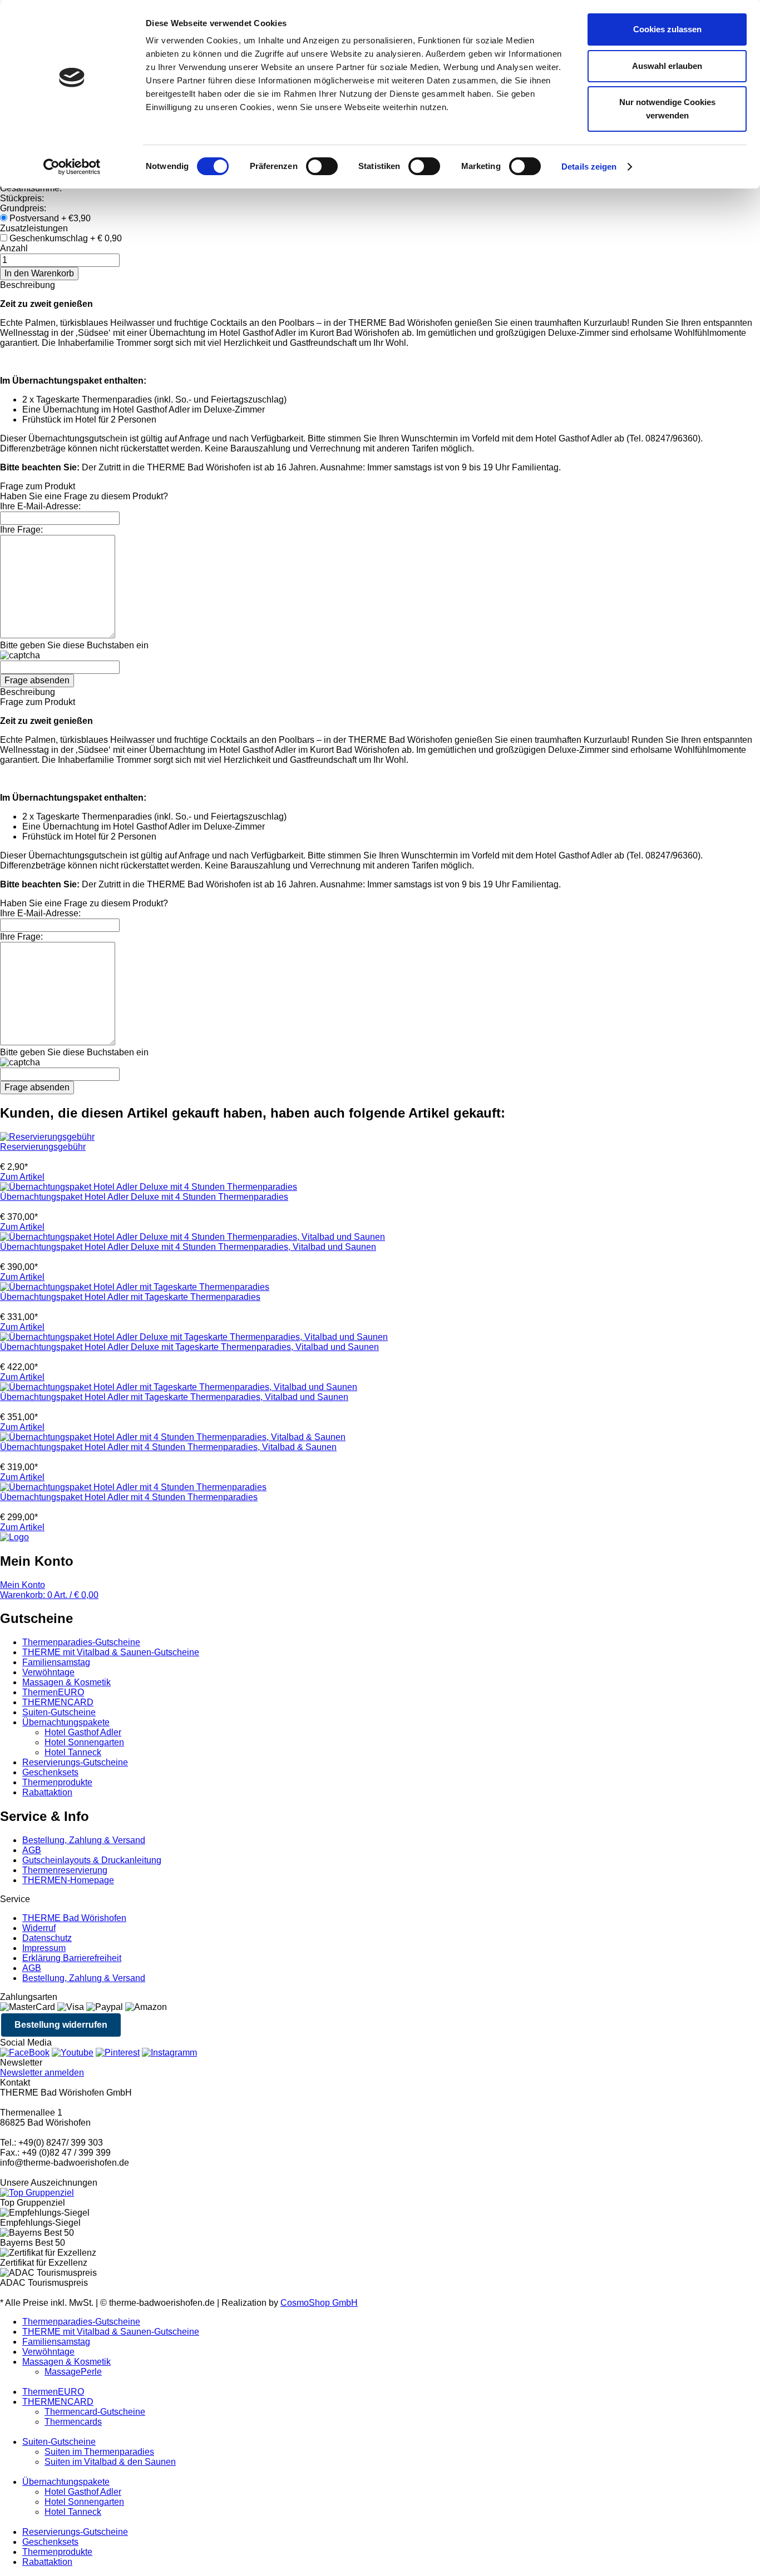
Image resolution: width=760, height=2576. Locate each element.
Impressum (44, 1948)
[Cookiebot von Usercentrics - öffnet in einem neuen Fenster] (72, 167)
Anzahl (14, 248)
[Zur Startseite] (14, 1537)
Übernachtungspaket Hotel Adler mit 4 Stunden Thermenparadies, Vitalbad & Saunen (168, 1447)
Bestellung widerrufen (61, 2025)
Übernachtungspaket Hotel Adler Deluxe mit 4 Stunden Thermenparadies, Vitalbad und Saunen (188, 1247)
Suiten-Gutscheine (59, 1712)
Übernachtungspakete (66, 1722)
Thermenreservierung (65, 1870)
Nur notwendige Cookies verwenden (667, 109)
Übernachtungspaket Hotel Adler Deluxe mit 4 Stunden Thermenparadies (144, 1197)
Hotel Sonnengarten (84, 1742)
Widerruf (39, 1928)
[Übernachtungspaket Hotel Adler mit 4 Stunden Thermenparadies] (133, 1487)
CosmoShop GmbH (319, 2303)
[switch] (322, 166)
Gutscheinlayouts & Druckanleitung (92, 1860)
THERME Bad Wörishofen (74, 1918)
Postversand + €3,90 (50, 218)
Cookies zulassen (667, 29)
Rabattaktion (47, 1792)
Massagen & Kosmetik (66, 1682)
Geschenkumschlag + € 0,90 (66, 238)
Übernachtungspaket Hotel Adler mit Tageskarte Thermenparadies (130, 1297)
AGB (32, 1850)
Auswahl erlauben (667, 66)
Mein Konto (23, 1585)
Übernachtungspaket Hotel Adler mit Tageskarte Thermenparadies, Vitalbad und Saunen (174, 1397)
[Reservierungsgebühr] (47, 1137)
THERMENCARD (58, 1702)
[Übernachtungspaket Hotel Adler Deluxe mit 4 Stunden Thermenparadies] (149, 1187)
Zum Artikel (22, 1177)
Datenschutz (47, 1938)
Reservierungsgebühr (43, 1147)
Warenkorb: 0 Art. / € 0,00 (49, 1595)
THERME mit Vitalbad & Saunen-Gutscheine (111, 1652)
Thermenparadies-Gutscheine (81, 1642)
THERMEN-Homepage (68, 1880)
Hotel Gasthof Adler (83, 1732)
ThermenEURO (53, 1692)
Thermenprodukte (57, 1782)
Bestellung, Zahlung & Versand (84, 1840)
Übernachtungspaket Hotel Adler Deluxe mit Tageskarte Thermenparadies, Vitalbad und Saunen (189, 1347)
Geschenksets (50, 1772)
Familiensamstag (56, 1662)
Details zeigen (589, 167)
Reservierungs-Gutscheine (75, 1762)
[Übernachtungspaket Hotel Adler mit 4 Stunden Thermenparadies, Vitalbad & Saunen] (173, 1437)
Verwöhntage (48, 1672)
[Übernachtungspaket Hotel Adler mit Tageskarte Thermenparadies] (135, 1287)
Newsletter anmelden (42, 2073)
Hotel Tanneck (73, 1752)
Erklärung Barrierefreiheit (72, 1958)
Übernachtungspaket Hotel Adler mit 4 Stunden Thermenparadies (129, 1497)
